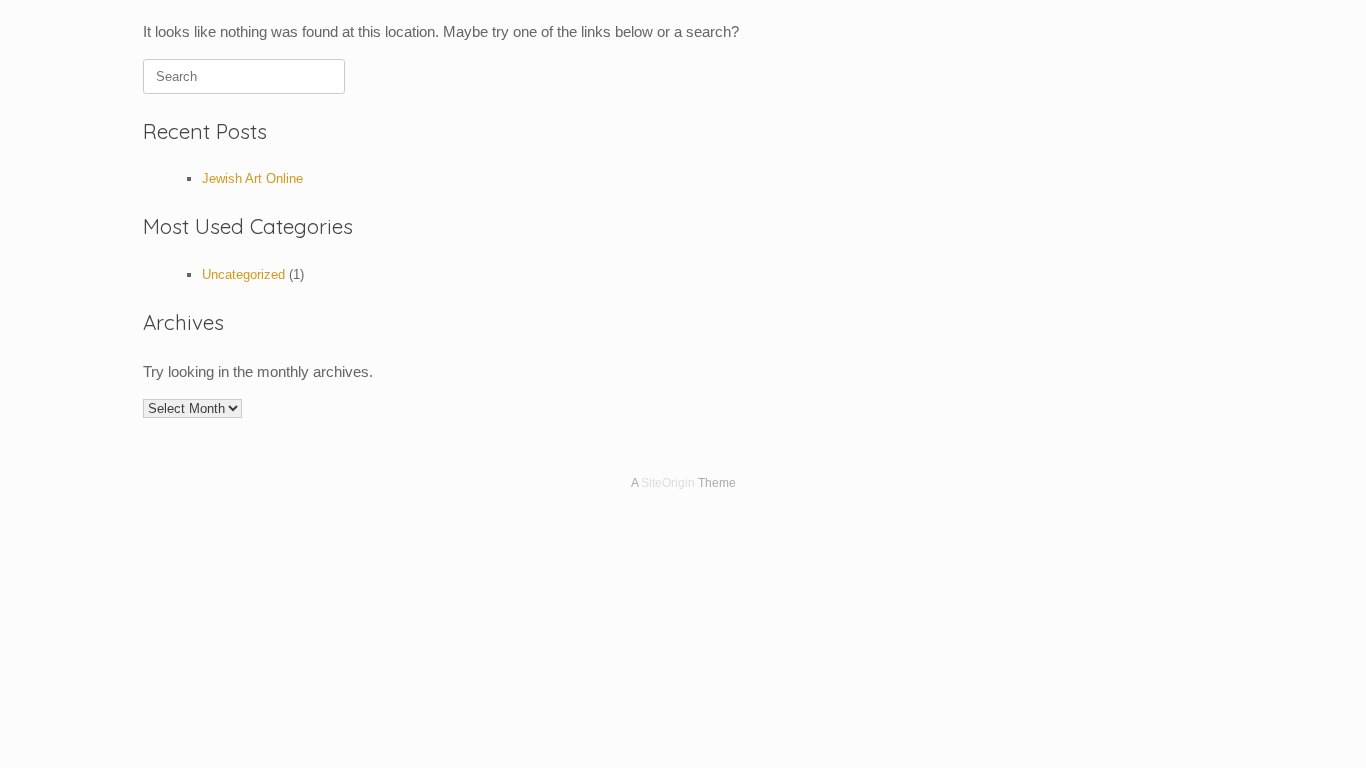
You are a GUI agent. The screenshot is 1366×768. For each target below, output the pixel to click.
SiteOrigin (668, 483)
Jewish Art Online (252, 178)
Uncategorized (243, 274)
